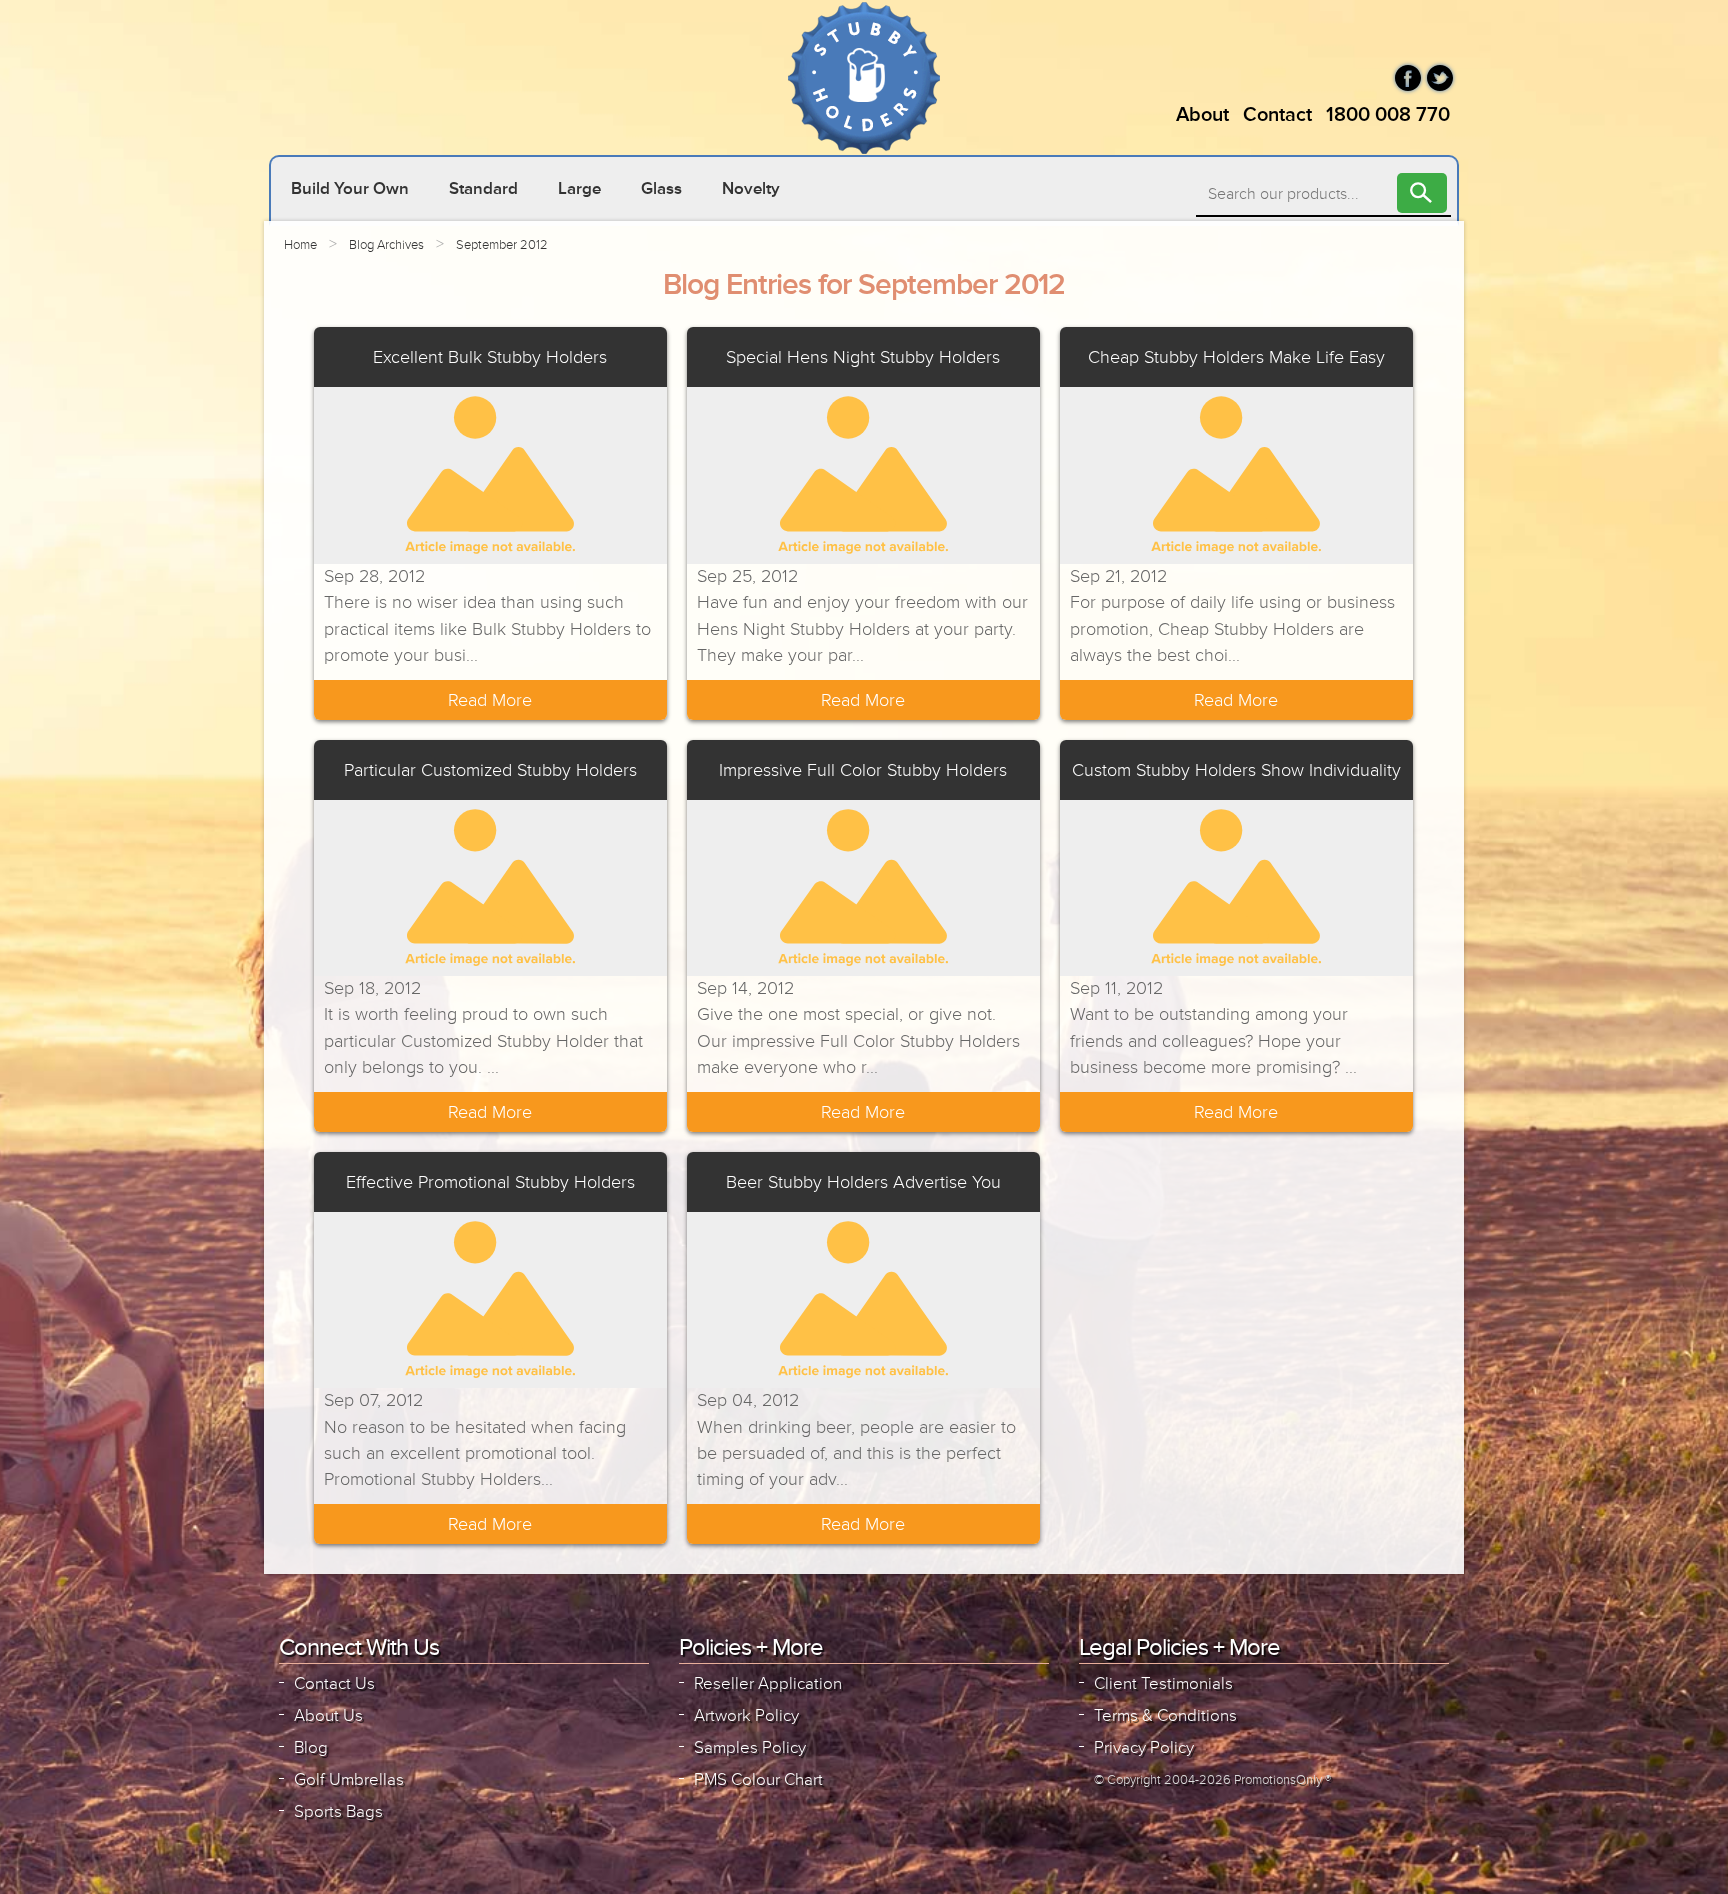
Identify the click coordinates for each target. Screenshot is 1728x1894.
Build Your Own (350, 189)
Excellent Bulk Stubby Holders (490, 357)
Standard (483, 189)
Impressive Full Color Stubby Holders (863, 770)
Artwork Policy (746, 1715)
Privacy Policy (1144, 1747)
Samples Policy (750, 1747)
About (1202, 115)
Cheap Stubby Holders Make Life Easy (1236, 357)
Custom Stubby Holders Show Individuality (1236, 770)
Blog (311, 1747)
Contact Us (334, 1683)
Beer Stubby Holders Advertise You (863, 1182)
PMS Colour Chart (758, 1779)
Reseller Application (768, 1683)
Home (300, 245)
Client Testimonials (1163, 1683)
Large (579, 189)
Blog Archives (386, 245)
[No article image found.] (490, 475)
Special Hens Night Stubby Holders (863, 357)
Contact (1277, 115)
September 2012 (502, 245)
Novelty (751, 189)
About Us (328, 1715)
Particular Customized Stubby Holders (490, 770)
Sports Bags (338, 1811)
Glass (661, 189)
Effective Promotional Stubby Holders (490, 1182)
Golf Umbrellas (349, 1779)
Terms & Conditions (1165, 1715)
